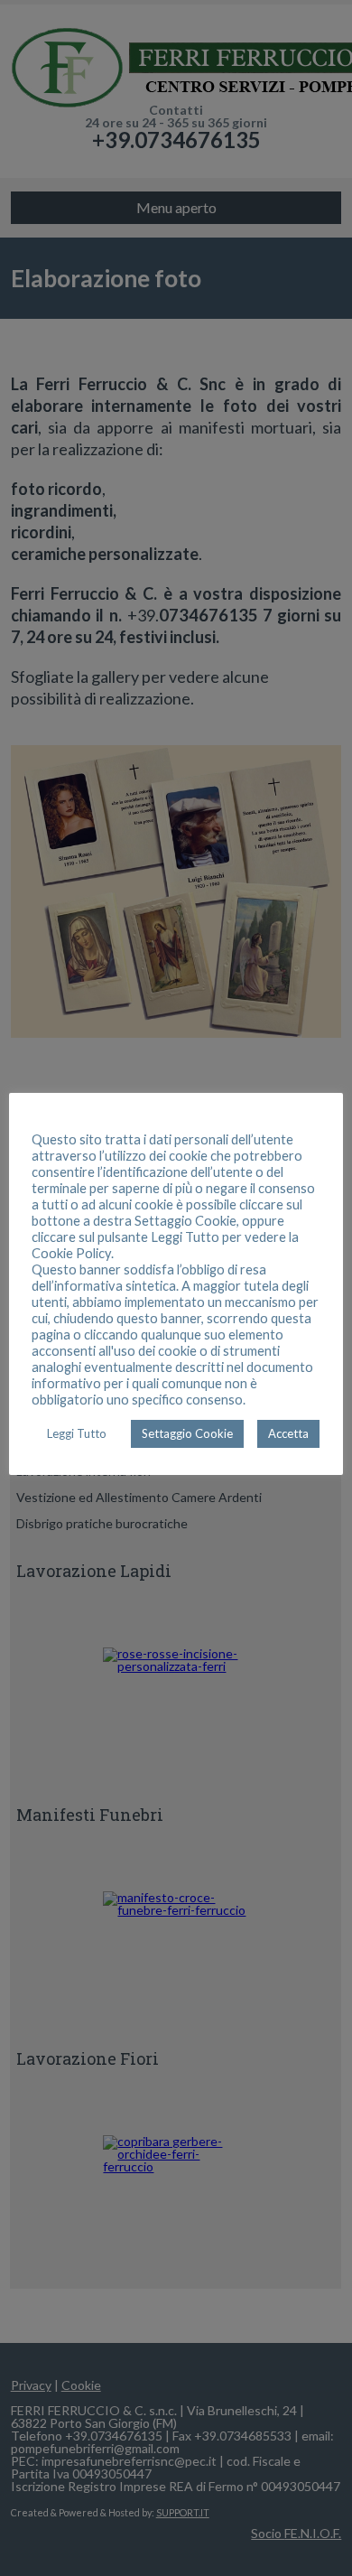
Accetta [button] (288, 1433)
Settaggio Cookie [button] (187, 1433)
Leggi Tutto (77, 1433)
